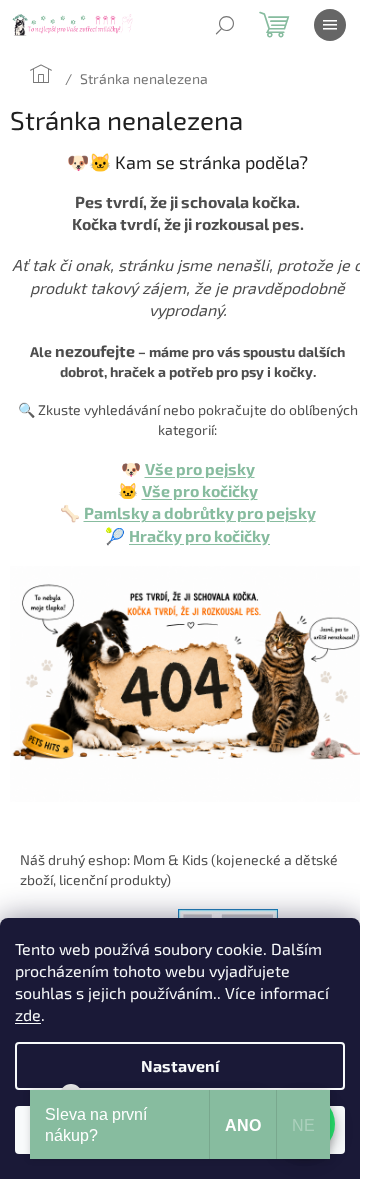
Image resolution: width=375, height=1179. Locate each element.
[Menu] (330, 25)
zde (28, 1014)
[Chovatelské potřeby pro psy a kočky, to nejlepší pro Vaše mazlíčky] (187, 681)
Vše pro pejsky (200, 468)
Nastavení (180, 1065)
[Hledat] (225, 25)
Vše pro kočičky (200, 490)
